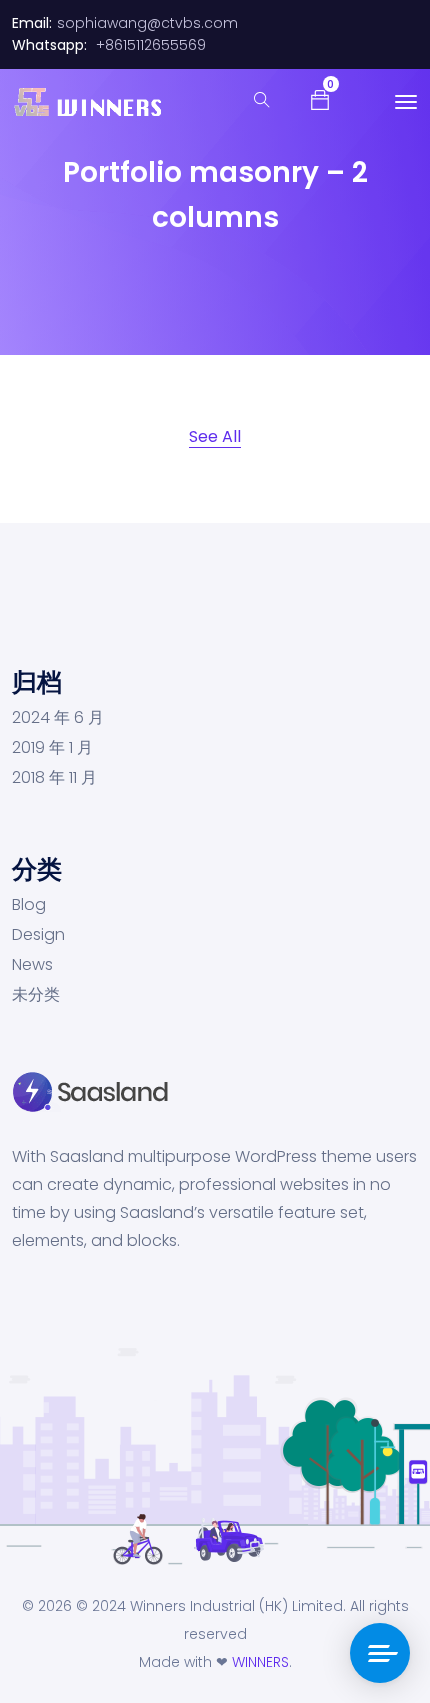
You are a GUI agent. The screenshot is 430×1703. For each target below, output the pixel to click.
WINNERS (260, 1662)
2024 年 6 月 (58, 718)
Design (38, 935)
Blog (29, 905)
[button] (320, 99)
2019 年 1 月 (52, 748)
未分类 (36, 995)
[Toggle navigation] (406, 102)
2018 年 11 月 (54, 778)
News (32, 965)
